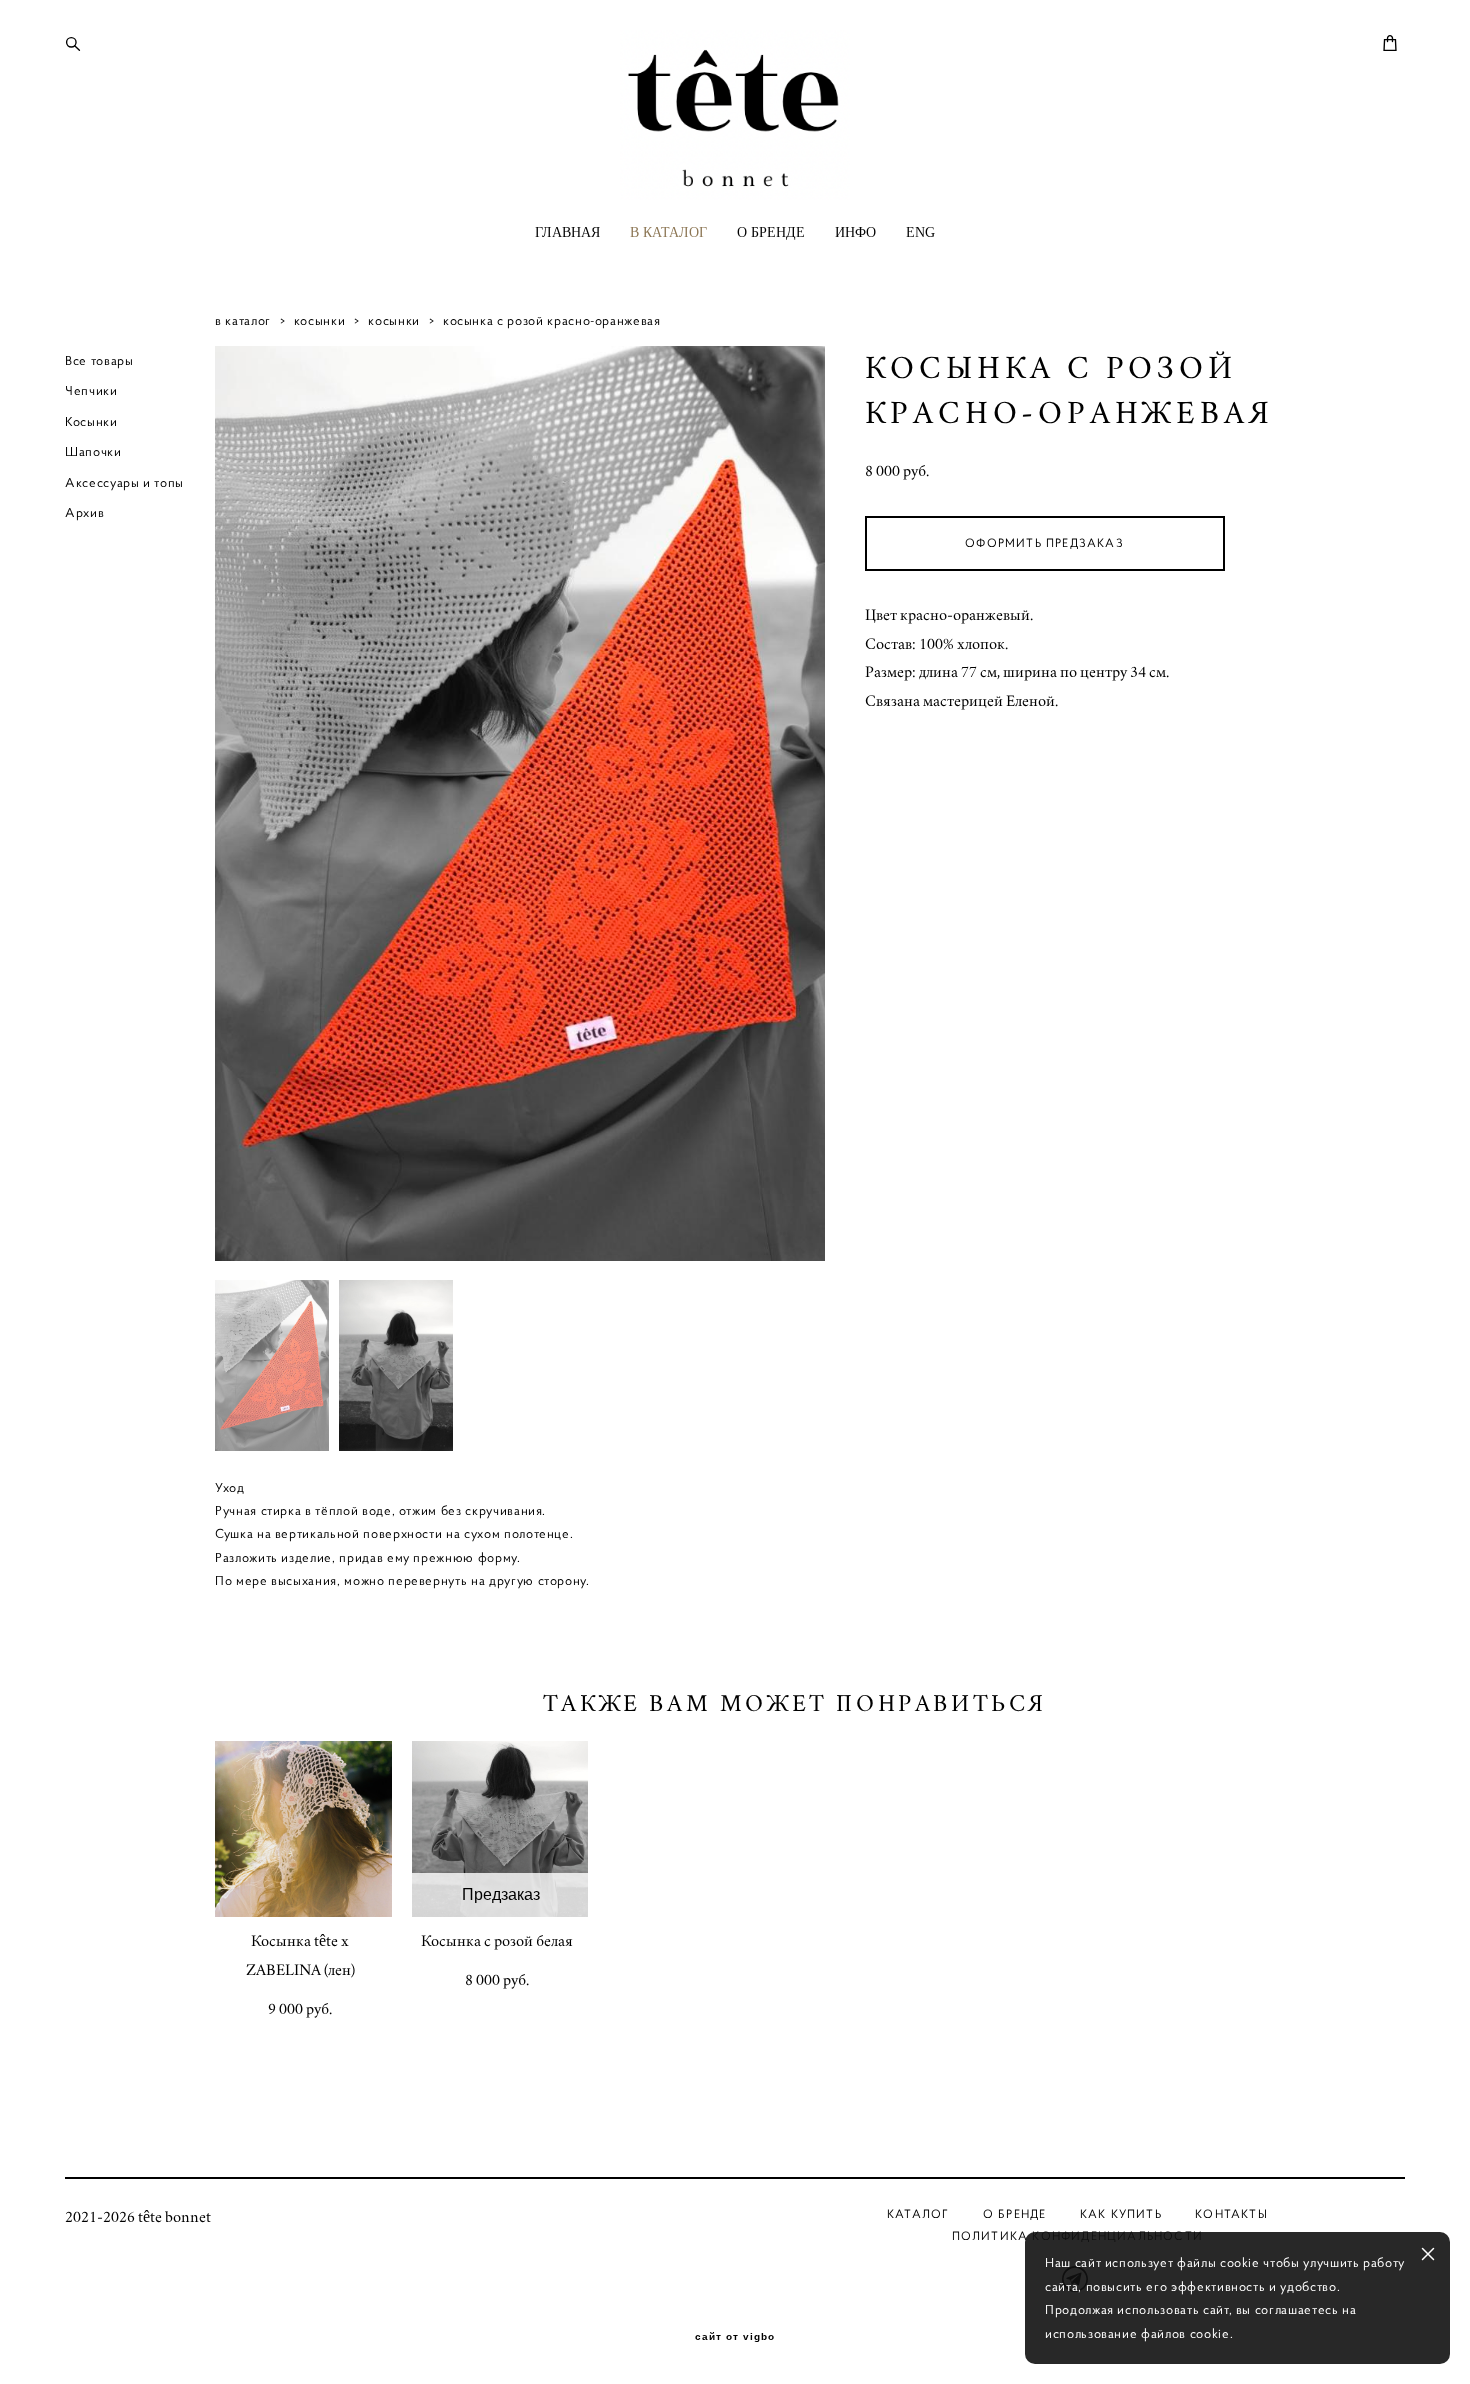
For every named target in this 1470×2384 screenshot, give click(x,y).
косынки (320, 320)
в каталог (243, 320)
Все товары (99, 360)
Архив (84, 512)
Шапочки (93, 451)
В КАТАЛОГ (668, 232)
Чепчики (91, 390)
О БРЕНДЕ (771, 232)
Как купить (1121, 2213)
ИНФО (855, 232)
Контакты (1231, 2213)
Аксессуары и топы (124, 482)
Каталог (918, 2213)
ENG (920, 232)
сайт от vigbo (735, 2337)
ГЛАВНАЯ (567, 232)
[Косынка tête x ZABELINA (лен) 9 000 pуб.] (303, 1829)
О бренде (1015, 2213)
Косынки (91, 421)
